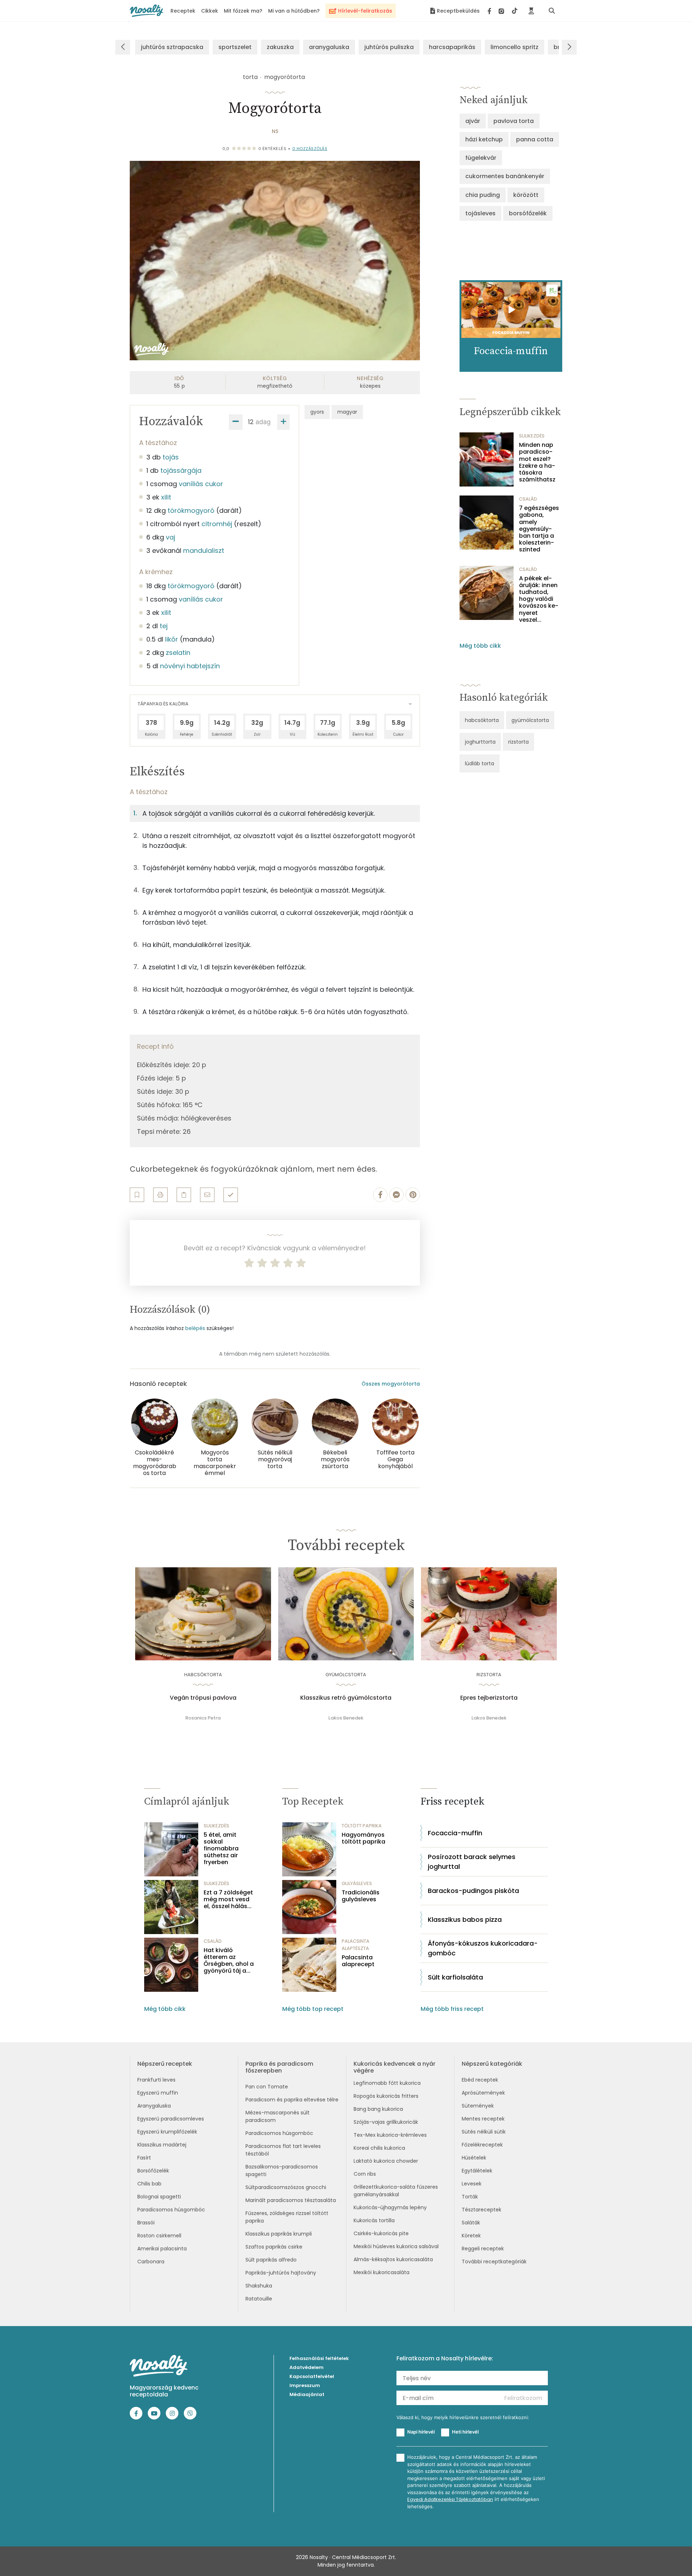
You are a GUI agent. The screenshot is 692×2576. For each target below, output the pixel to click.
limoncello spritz (514, 47)
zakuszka (280, 47)
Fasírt (144, 2158)
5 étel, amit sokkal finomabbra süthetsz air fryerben (221, 1849)
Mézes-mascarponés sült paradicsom (278, 2116)
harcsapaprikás (452, 47)
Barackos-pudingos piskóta (473, 1891)
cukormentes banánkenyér (505, 176)
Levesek (472, 2184)
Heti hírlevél (465, 2432)
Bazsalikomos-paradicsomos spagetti (282, 2170)
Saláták (471, 2223)
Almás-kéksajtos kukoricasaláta (393, 2259)
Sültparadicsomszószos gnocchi (286, 2187)
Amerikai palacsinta (162, 2249)
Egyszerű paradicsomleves (171, 2119)
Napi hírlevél (421, 2432)
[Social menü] (503, 11)
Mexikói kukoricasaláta (382, 2272)
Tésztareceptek (482, 2210)
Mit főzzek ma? (243, 11)
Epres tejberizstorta (489, 1698)
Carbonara (151, 2262)
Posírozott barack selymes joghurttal (472, 1862)
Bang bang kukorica (378, 2109)
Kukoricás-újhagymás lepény (390, 2207)
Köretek (471, 2236)
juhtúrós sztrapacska (172, 47)
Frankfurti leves (156, 2080)
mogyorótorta (285, 77)
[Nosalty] (147, 11)
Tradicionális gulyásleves (361, 1896)
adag (263, 422)
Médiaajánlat (307, 2394)
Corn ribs (365, 2174)
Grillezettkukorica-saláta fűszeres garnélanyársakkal (396, 2191)
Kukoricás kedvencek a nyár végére (394, 2067)
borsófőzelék (528, 213)
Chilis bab (149, 2184)
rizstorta (518, 742)
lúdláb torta (480, 763)
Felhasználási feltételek (319, 2358)
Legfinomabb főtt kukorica (387, 2083)
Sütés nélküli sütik (484, 2132)
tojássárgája (181, 470)
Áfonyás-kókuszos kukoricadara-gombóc (483, 1948)
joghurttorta (480, 742)
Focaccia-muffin (455, 1833)
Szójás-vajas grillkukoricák (386, 2122)
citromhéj (217, 524)
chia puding (483, 195)
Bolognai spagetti (159, 2197)
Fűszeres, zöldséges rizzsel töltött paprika (287, 2217)
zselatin (178, 653)
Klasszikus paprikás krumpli (279, 2234)
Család (528, 499)
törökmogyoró (191, 510)
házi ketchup (484, 139)
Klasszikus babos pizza (465, 1919)
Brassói (146, 2223)
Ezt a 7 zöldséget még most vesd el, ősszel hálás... (228, 1899)
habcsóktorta (482, 720)
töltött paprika (362, 1826)
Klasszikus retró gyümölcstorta (346, 1698)
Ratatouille (259, 2299)
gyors (317, 412)
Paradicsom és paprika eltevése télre (292, 2100)
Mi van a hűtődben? (294, 11)
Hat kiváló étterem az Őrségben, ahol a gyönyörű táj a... (229, 1961)
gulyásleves (357, 1883)
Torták (470, 2197)
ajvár (473, 121)
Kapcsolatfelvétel (312, 2376)
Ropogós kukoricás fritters (386, 2096)
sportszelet (235, 47)
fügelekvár (481, 158)
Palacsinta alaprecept (358, 1961)
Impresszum (305, 2385)
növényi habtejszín (190, 666)
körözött (526, 195)
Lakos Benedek (346, 1718)
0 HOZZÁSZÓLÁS (310, 149)
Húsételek (474, 2158)
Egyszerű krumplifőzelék (167, 2132)
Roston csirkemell (159, 2236)
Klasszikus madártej (162, 2145)
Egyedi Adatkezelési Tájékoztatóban (450, 2499)
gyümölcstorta (530, 720)
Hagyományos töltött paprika (363, 1838)
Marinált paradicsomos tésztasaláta (291, 2200)
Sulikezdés (532, 436)
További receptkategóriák (494, 2262)
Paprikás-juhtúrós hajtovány (281, 2273)
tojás (171, 457)
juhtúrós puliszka (389, 47)
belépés (195, 1328)
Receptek (183, 11)
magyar (347, 412)
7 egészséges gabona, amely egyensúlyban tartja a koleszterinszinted (539, 529)
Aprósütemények (483, 2093)
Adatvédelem (307, 2367)
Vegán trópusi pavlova (203, 1698)
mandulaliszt (204, 551)
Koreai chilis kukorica (379, 2148)
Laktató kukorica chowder (386, 2161)
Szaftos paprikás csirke (274, 2247)
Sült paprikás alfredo (271, 2260)
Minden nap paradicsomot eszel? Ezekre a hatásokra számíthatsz (537, 462)
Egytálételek (477, 2171)
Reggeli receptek (483, 2249)
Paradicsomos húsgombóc (171, 2210)
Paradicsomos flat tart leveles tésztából (283, 2150)
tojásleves (480, 213)
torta (250, 77)
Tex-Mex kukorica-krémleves (390, 2135)
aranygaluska (329, 47)
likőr (172, 639)
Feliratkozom (523, 2398)
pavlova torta (514, 121)
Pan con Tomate (267, 2087)
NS (275, 131)
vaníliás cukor (201, 484)
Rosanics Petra (203, 1718)
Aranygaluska (154, 2106)
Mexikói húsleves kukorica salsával (396, 2246)
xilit (166, 497)
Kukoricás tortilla (374, 2220)
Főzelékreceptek (482, 2145)
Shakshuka (259, 2286)
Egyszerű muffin (158, 2093)
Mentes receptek (483, 2119)
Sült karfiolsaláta (455, 1977)
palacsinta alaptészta (356, 1945)
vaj (170, 537)
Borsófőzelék (153, 2171)
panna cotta (535, 139)
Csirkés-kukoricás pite (381, 2233)
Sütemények (478, 2106)
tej (164, 626)
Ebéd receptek (480, 2080)
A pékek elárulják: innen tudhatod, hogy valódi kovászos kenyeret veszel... (539, 599)
